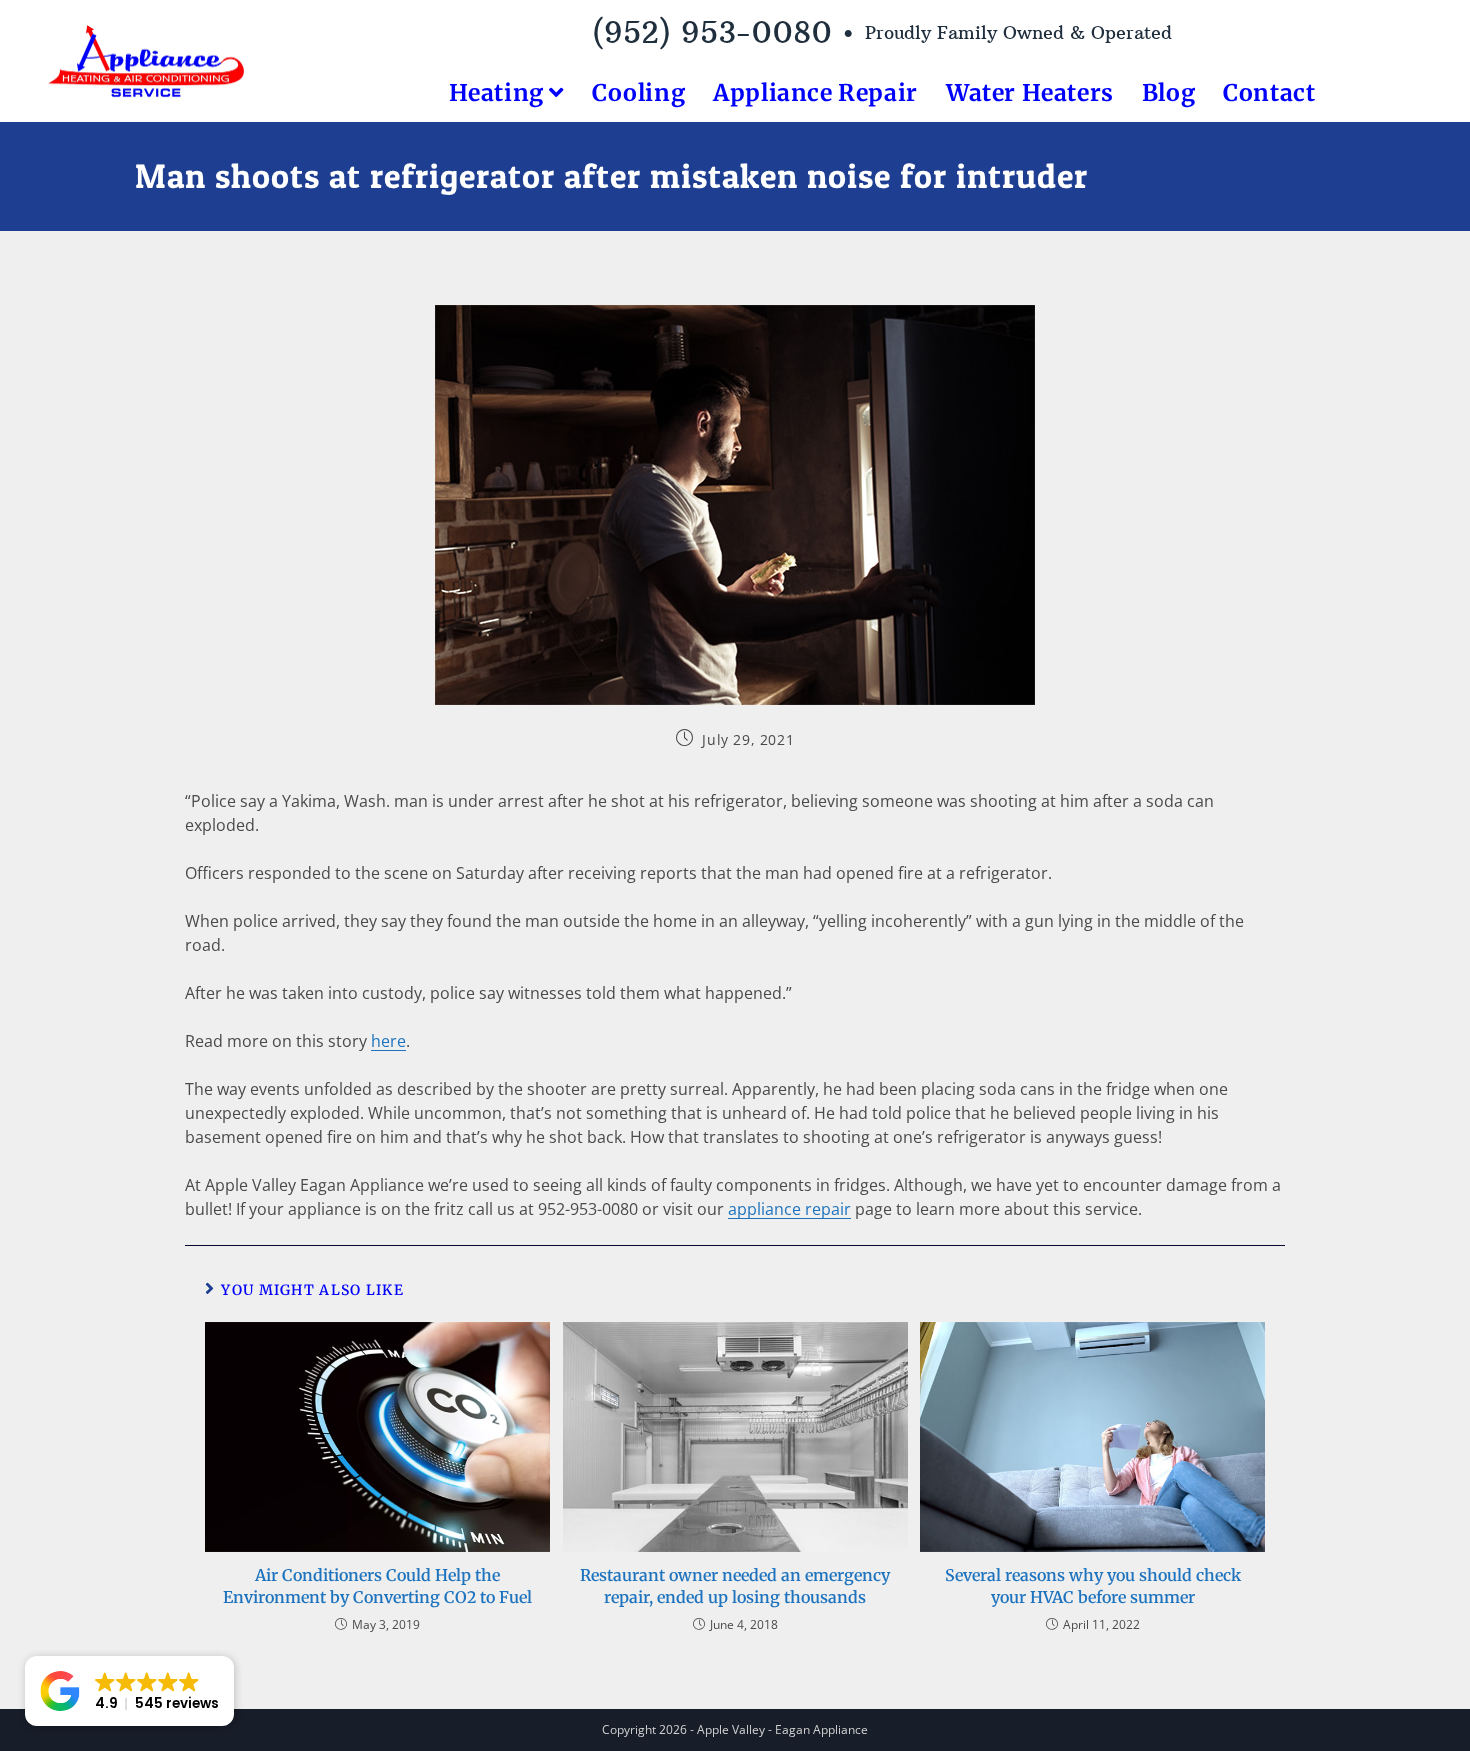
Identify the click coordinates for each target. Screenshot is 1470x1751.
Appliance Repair (815, 92)
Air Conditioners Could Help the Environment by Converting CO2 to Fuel (377, 1586)
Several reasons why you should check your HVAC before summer (1093, 1586)
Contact (1269, 92)
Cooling (638, 92)
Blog (1168, 92)
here (388, 1041)
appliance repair (789, 1209)
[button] (129, 1691)
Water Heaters (1030, 92)
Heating (499, 92)
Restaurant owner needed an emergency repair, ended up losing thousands (735, 1586)
